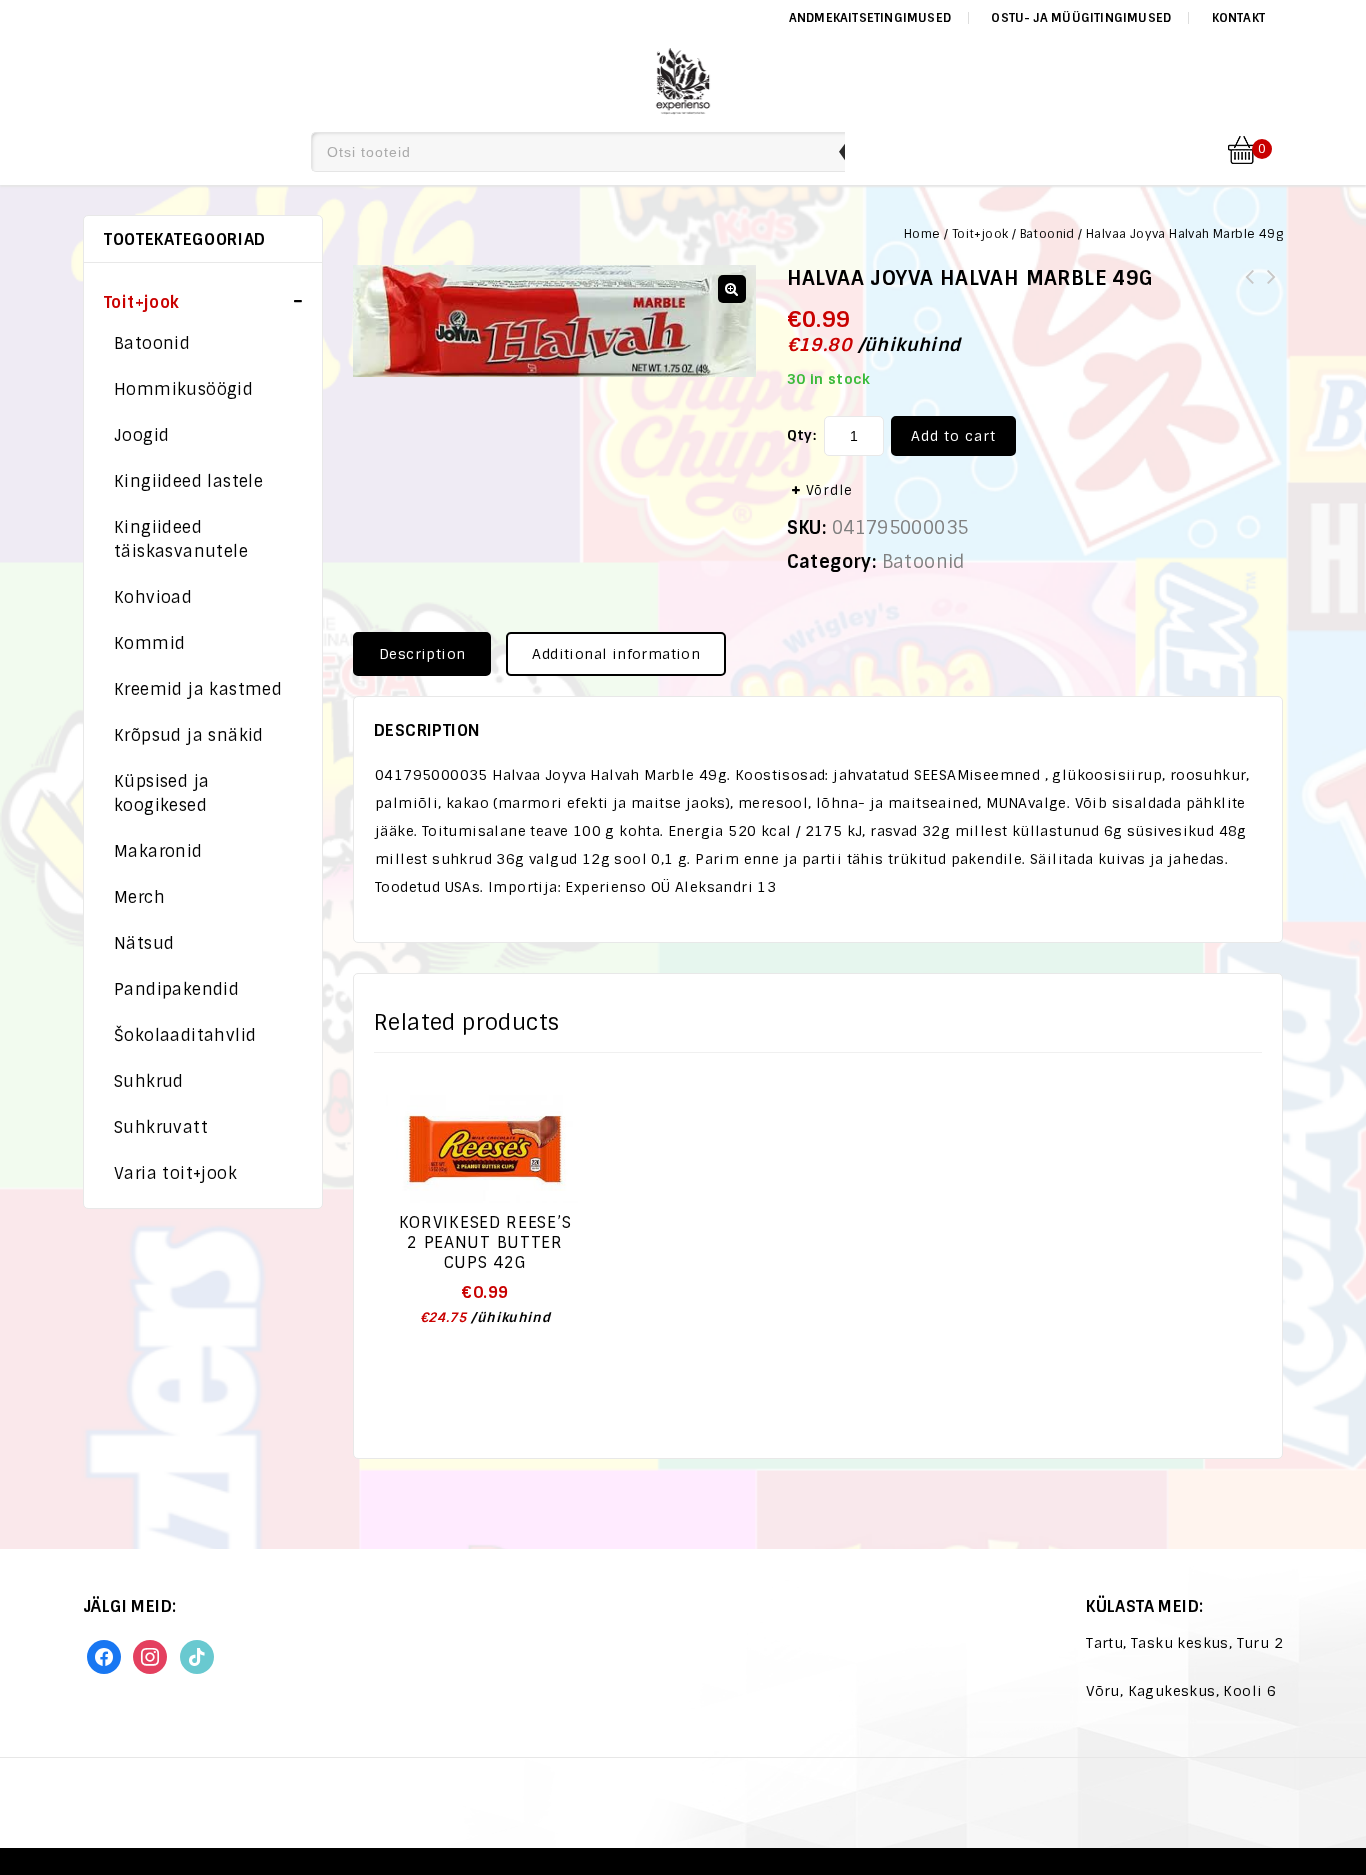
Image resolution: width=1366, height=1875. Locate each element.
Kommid (149, 643)
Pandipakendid (176, 989)
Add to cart (953, 436)
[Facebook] (104, 1656)
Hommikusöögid (183, 389)
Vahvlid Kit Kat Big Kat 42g (1250, 289)
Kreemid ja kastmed (198, 689)
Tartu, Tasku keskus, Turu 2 (1184, 1643)
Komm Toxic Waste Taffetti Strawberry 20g (1272, 289)
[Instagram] (150, 1656)
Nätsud (144, 943)
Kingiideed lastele (188, 481)
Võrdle (829, 490)
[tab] (429, 654)
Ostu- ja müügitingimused (1081, 18)
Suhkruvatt (161, 1127)
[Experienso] (683, 78)
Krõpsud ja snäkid (189, 735)
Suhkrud (149, 1081)
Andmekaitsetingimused (870, 18)
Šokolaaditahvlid (185, 1035)
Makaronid (158, 851)
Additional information (616, 654)
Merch (139, 897)
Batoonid (1047, 234)
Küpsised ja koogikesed (161, 793)
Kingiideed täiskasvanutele (181, 539)
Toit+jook (980, 234)
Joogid (141, 435)
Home (922, 234)
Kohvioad (153, 597)
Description (422, 654)
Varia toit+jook (175, 1173)
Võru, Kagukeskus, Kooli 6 (1181, 1691)
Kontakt (1238, 18)
